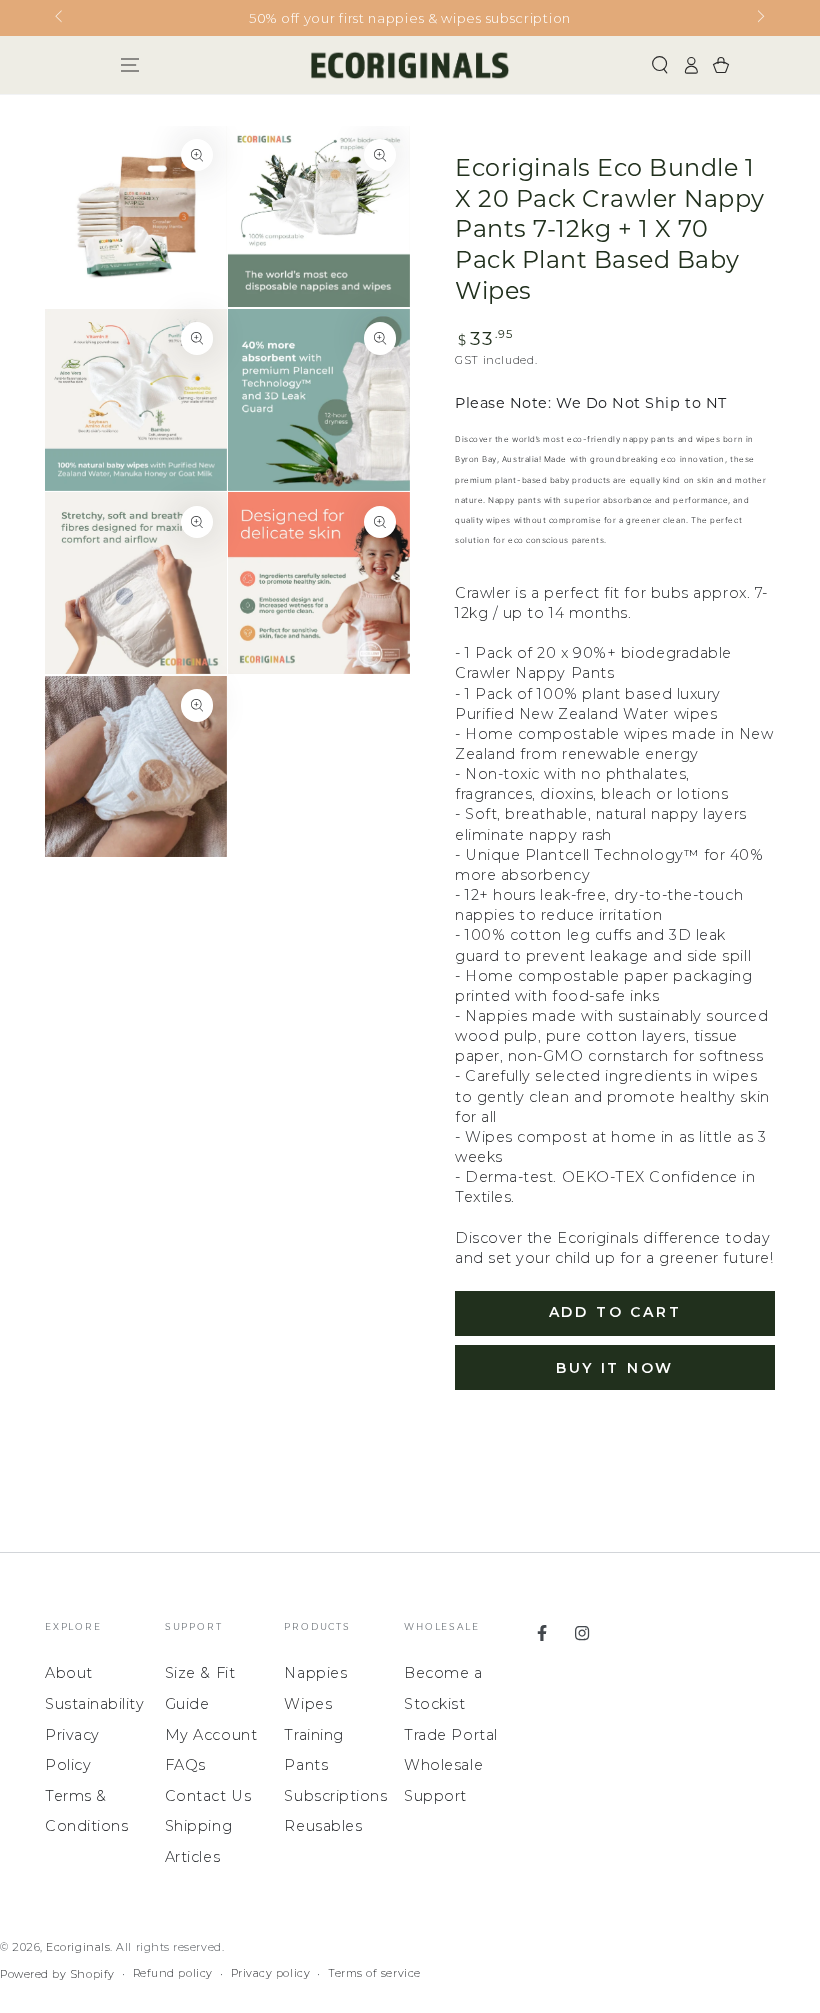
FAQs (185, 1765)
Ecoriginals (78, 1947)
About (69, 1673)
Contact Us (208, 1796)
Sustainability (95, 1704)
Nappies (315, 1673)
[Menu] (129, 65)
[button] (660, 65)
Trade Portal (450, 1735)
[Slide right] (759, 18)
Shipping (198, 1826)
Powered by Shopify (57, 1974)
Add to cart (615, 1312)
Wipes (308, 1704)
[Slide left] (60, 18)
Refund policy (173, 1973)
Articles (192, 1857)
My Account (211, 1735)
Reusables (323, 1826)
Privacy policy (271, 1973)
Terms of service (374, 1973)
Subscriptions (335, 1796)
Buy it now (615, 1368)
